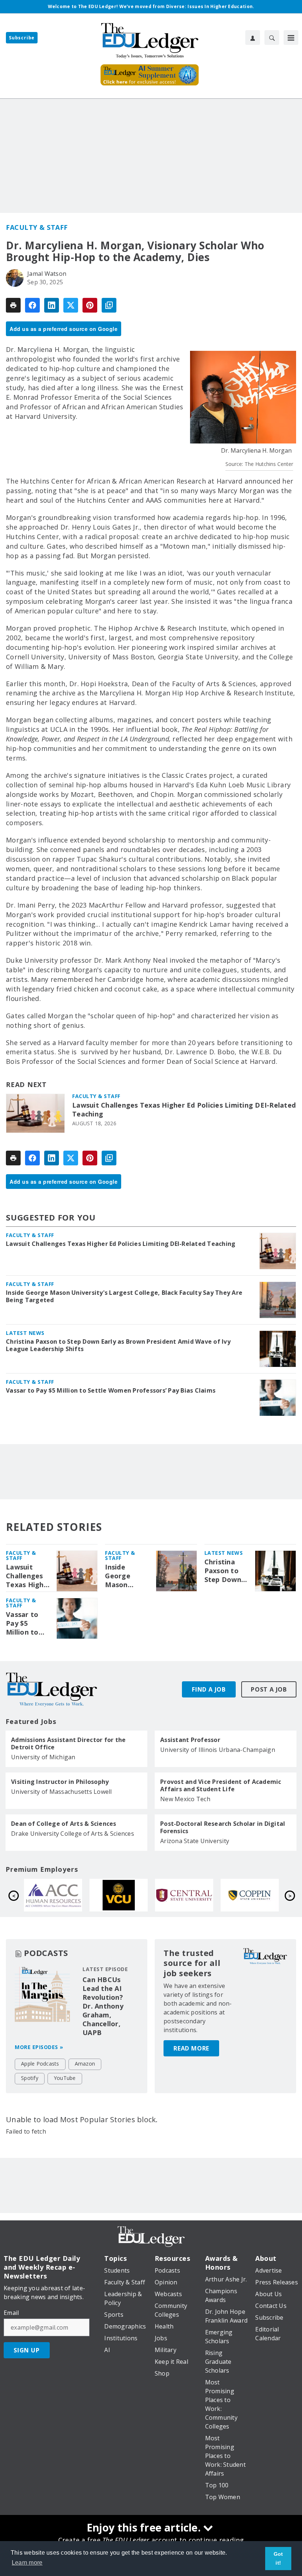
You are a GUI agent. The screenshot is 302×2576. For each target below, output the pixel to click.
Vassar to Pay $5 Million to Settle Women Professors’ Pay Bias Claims (111, 1390)
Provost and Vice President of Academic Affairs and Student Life (221, 1785)
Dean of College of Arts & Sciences (64, 1824)
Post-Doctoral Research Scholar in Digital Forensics (223, 1827)
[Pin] (90, 305)
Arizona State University (195, 1841)
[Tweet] (71, 305)
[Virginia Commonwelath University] (250, 1895)
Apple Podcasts (40, 2064)
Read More (191, 2048)
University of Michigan (43, 1757)
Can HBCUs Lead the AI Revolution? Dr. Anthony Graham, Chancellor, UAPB (103, 2006)
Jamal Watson (47, 274)
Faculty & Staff (37, 227)
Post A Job (269, 1689)
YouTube (65, 2078)
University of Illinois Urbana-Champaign (218, 1750)
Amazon (85, 2064)
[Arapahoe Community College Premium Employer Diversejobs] (184, 1895)
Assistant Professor (190, 1740)
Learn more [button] (27, 2563)
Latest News (25, 1333)
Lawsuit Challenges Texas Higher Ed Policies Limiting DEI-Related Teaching (184, 1110)
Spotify (30, 2078)
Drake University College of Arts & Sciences (73, 1834)
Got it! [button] (278, 2558)
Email (11, 2313)
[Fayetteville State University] (53, 1895)
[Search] (272, 38)
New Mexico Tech (185, 1799)
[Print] (13, 305)
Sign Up (27, 2350)
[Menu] (291, 38)
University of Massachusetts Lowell (62, 1792)
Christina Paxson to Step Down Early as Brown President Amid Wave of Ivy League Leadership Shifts (118, 1345)
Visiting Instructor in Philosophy (60, 1782)
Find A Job (209, 1689)
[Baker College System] (119, 1895)
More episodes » (39, 2047)
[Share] (32, 305)
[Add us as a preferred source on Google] (109, 305)
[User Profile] (253, 38)
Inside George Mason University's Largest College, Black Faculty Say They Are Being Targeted (124, 1296)
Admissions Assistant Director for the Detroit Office (68, 1743)
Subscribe (22, 38)
